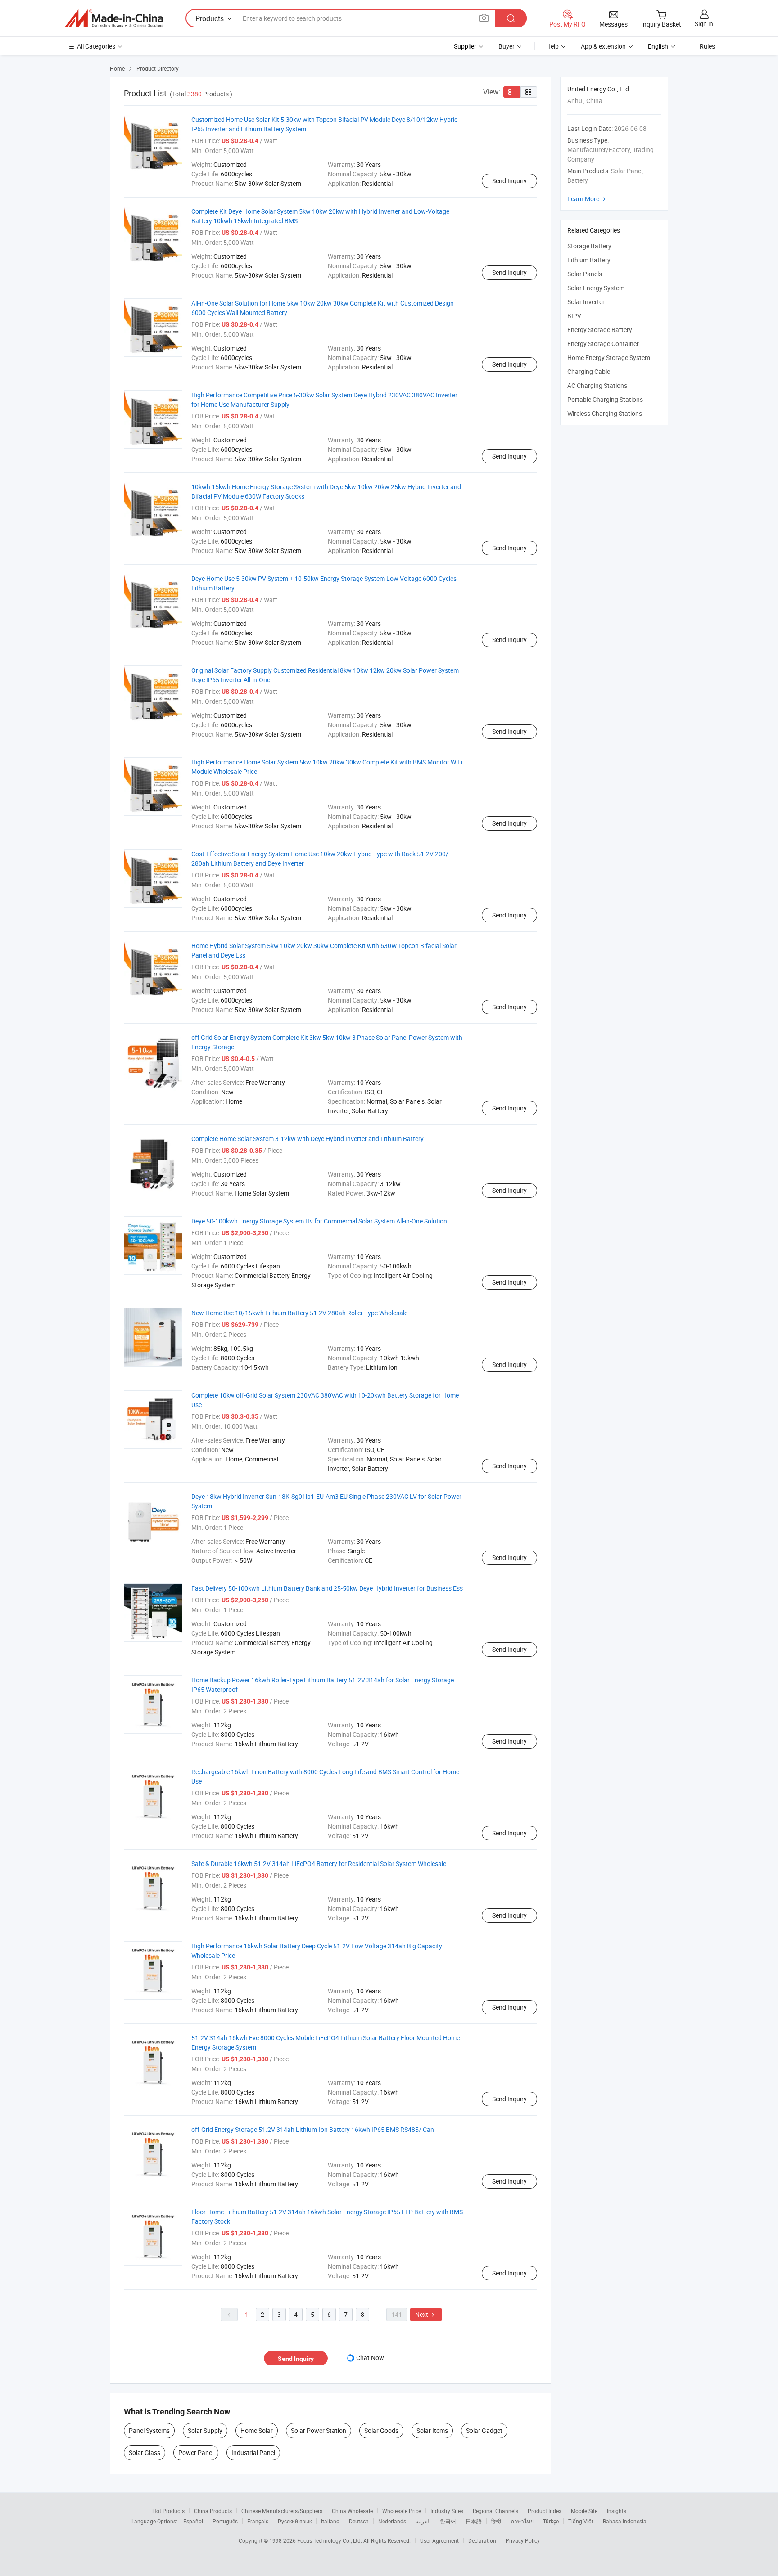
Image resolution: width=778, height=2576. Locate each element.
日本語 (474, 2521)
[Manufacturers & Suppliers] (114, 18)
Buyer (507, 46)
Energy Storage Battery (600, 330)
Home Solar (257, 2430)
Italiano (330, 2521)
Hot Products (168, 2511)
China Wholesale (352, 2511)
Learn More (588, 199)
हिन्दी (496, 2521)
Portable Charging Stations (605, 399)
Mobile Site (584, 2511)
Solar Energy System (596, 288)
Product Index (545, 2511)
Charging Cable (589, 371)
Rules (707, 46)
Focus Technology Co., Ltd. (330, 2540)
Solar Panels (585, 274)
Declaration (482, 2540)
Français (258, 2521)
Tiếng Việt (581, 2521)
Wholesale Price (402, 2511)
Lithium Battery (589, 260)
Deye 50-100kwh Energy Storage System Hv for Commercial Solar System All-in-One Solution (319, 1221)
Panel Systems (149, 2430)
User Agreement (439, 2540)
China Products (213, 2511)
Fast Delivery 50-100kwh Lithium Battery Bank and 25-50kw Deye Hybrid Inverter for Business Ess (327, 1588)
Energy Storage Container (603, 344)
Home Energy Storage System (609, 357)
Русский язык (295, 2521)
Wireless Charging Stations (605, 413)
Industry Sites (447, 2511)
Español (193, 2521)
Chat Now (370, 2358)
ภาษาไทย (522, 2521)
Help (552, 46)
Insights (617, 2511)
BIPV (574, 316)
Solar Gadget (484, 2430)
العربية (423, 2521)
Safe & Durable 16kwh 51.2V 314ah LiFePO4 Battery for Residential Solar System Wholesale (319, 1863)
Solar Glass (145, 2452)
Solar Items (432, 2430)
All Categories (96, 46)
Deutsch (359, 2521)
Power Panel (196, 2452)
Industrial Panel (253, 2452)
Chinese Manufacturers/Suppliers (282, 2511)
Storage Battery (589, 246)
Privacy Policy (523, 2540)
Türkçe (551, 2521)
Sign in (704, 24)
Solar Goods (381, 2430)
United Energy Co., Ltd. (599, 89)
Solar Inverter (586, 302)
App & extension (603, 46)
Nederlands (392, 2521)
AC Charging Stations (597, 385)
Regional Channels (495, 2511)
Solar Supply (205, 2430)
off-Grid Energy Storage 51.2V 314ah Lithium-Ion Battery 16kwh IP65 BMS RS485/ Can (313, 2129)
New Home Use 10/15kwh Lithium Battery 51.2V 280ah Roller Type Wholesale (299, 1313)
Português (225, 2521)
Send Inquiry (509, 181)
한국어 (448, 2521)
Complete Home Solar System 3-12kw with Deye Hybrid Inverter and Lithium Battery (308, 1139)
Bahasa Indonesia (625, 2521)
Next (426, 2314)
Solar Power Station (319, 2430)
